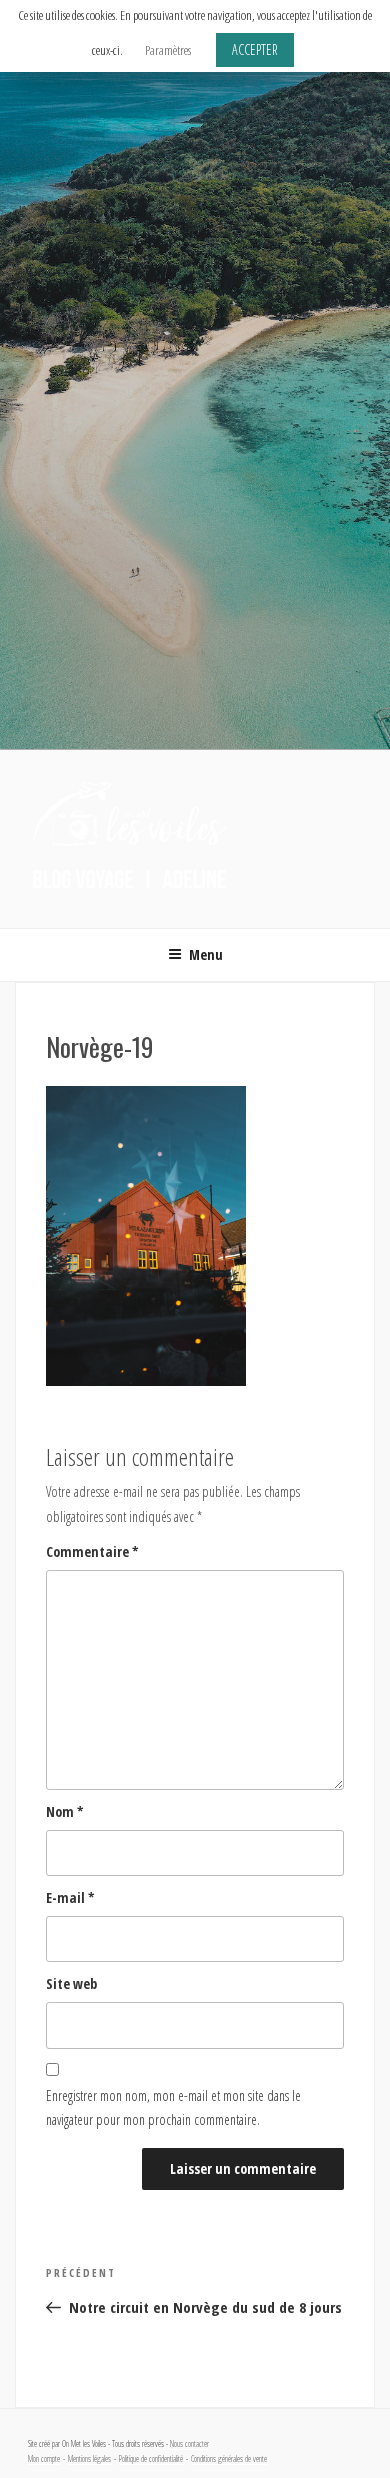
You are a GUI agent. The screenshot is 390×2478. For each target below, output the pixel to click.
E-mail (70, 1897)
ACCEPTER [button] (255, 49)
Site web (71, 1983)
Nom (65, 1811)
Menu (206, 954)
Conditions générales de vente (229, 2459)
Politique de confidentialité (151, 2459)
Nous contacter (189, 2444)
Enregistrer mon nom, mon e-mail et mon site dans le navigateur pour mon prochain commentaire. (173, 2108)
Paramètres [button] (168, 50)
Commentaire (92, 1551)
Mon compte (44, 2459)
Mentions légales (89, 2459)
